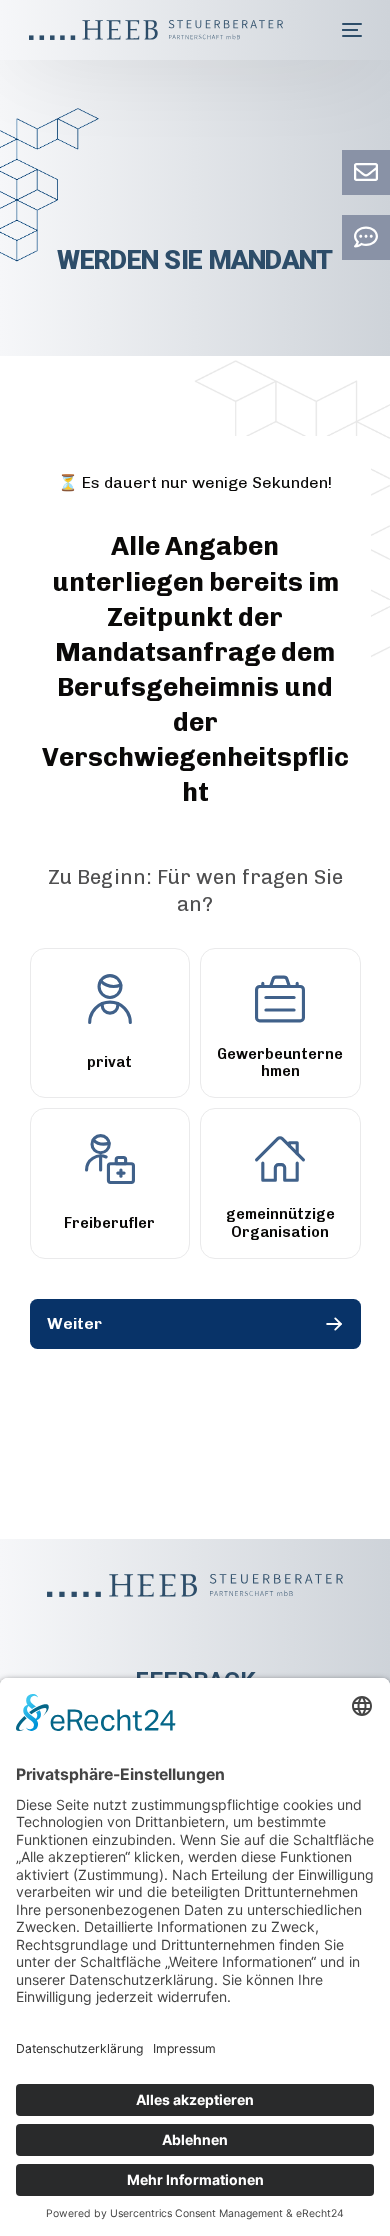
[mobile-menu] (352, 30)
